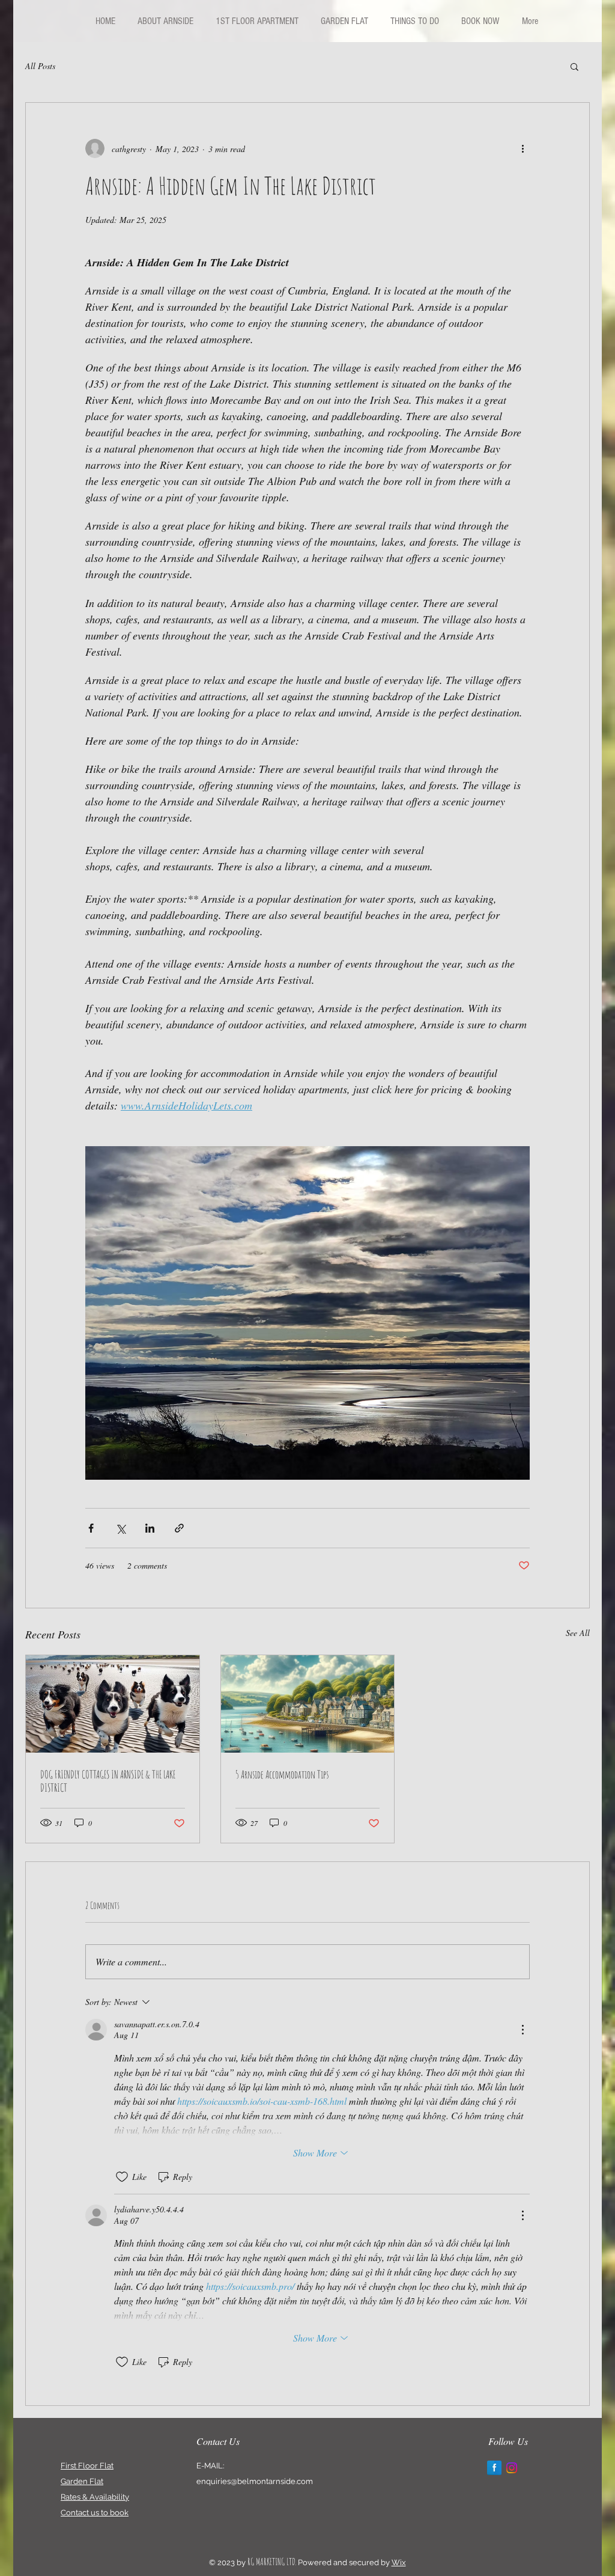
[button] (574, 66)
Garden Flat (82, 2481)
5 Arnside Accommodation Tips (282, 1774)
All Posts (40, 66)
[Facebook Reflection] (494, 2468)
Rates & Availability (95, 2497)
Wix (399, 2562)
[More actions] (523, 148)
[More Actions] (523, 2030)
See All (578, 1633)
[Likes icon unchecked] (122, 2177)
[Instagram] (512, 2468)
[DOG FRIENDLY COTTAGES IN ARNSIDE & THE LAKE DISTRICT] (113, 1704)
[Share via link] (179, 1528)
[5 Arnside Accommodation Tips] (308, 1704)
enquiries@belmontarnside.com (255, 2481)
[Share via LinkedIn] (150, 1528)
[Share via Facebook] (91, 1528)
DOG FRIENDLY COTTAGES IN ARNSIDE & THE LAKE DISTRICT (108, 1781)
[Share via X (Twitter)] (120, 1528)
